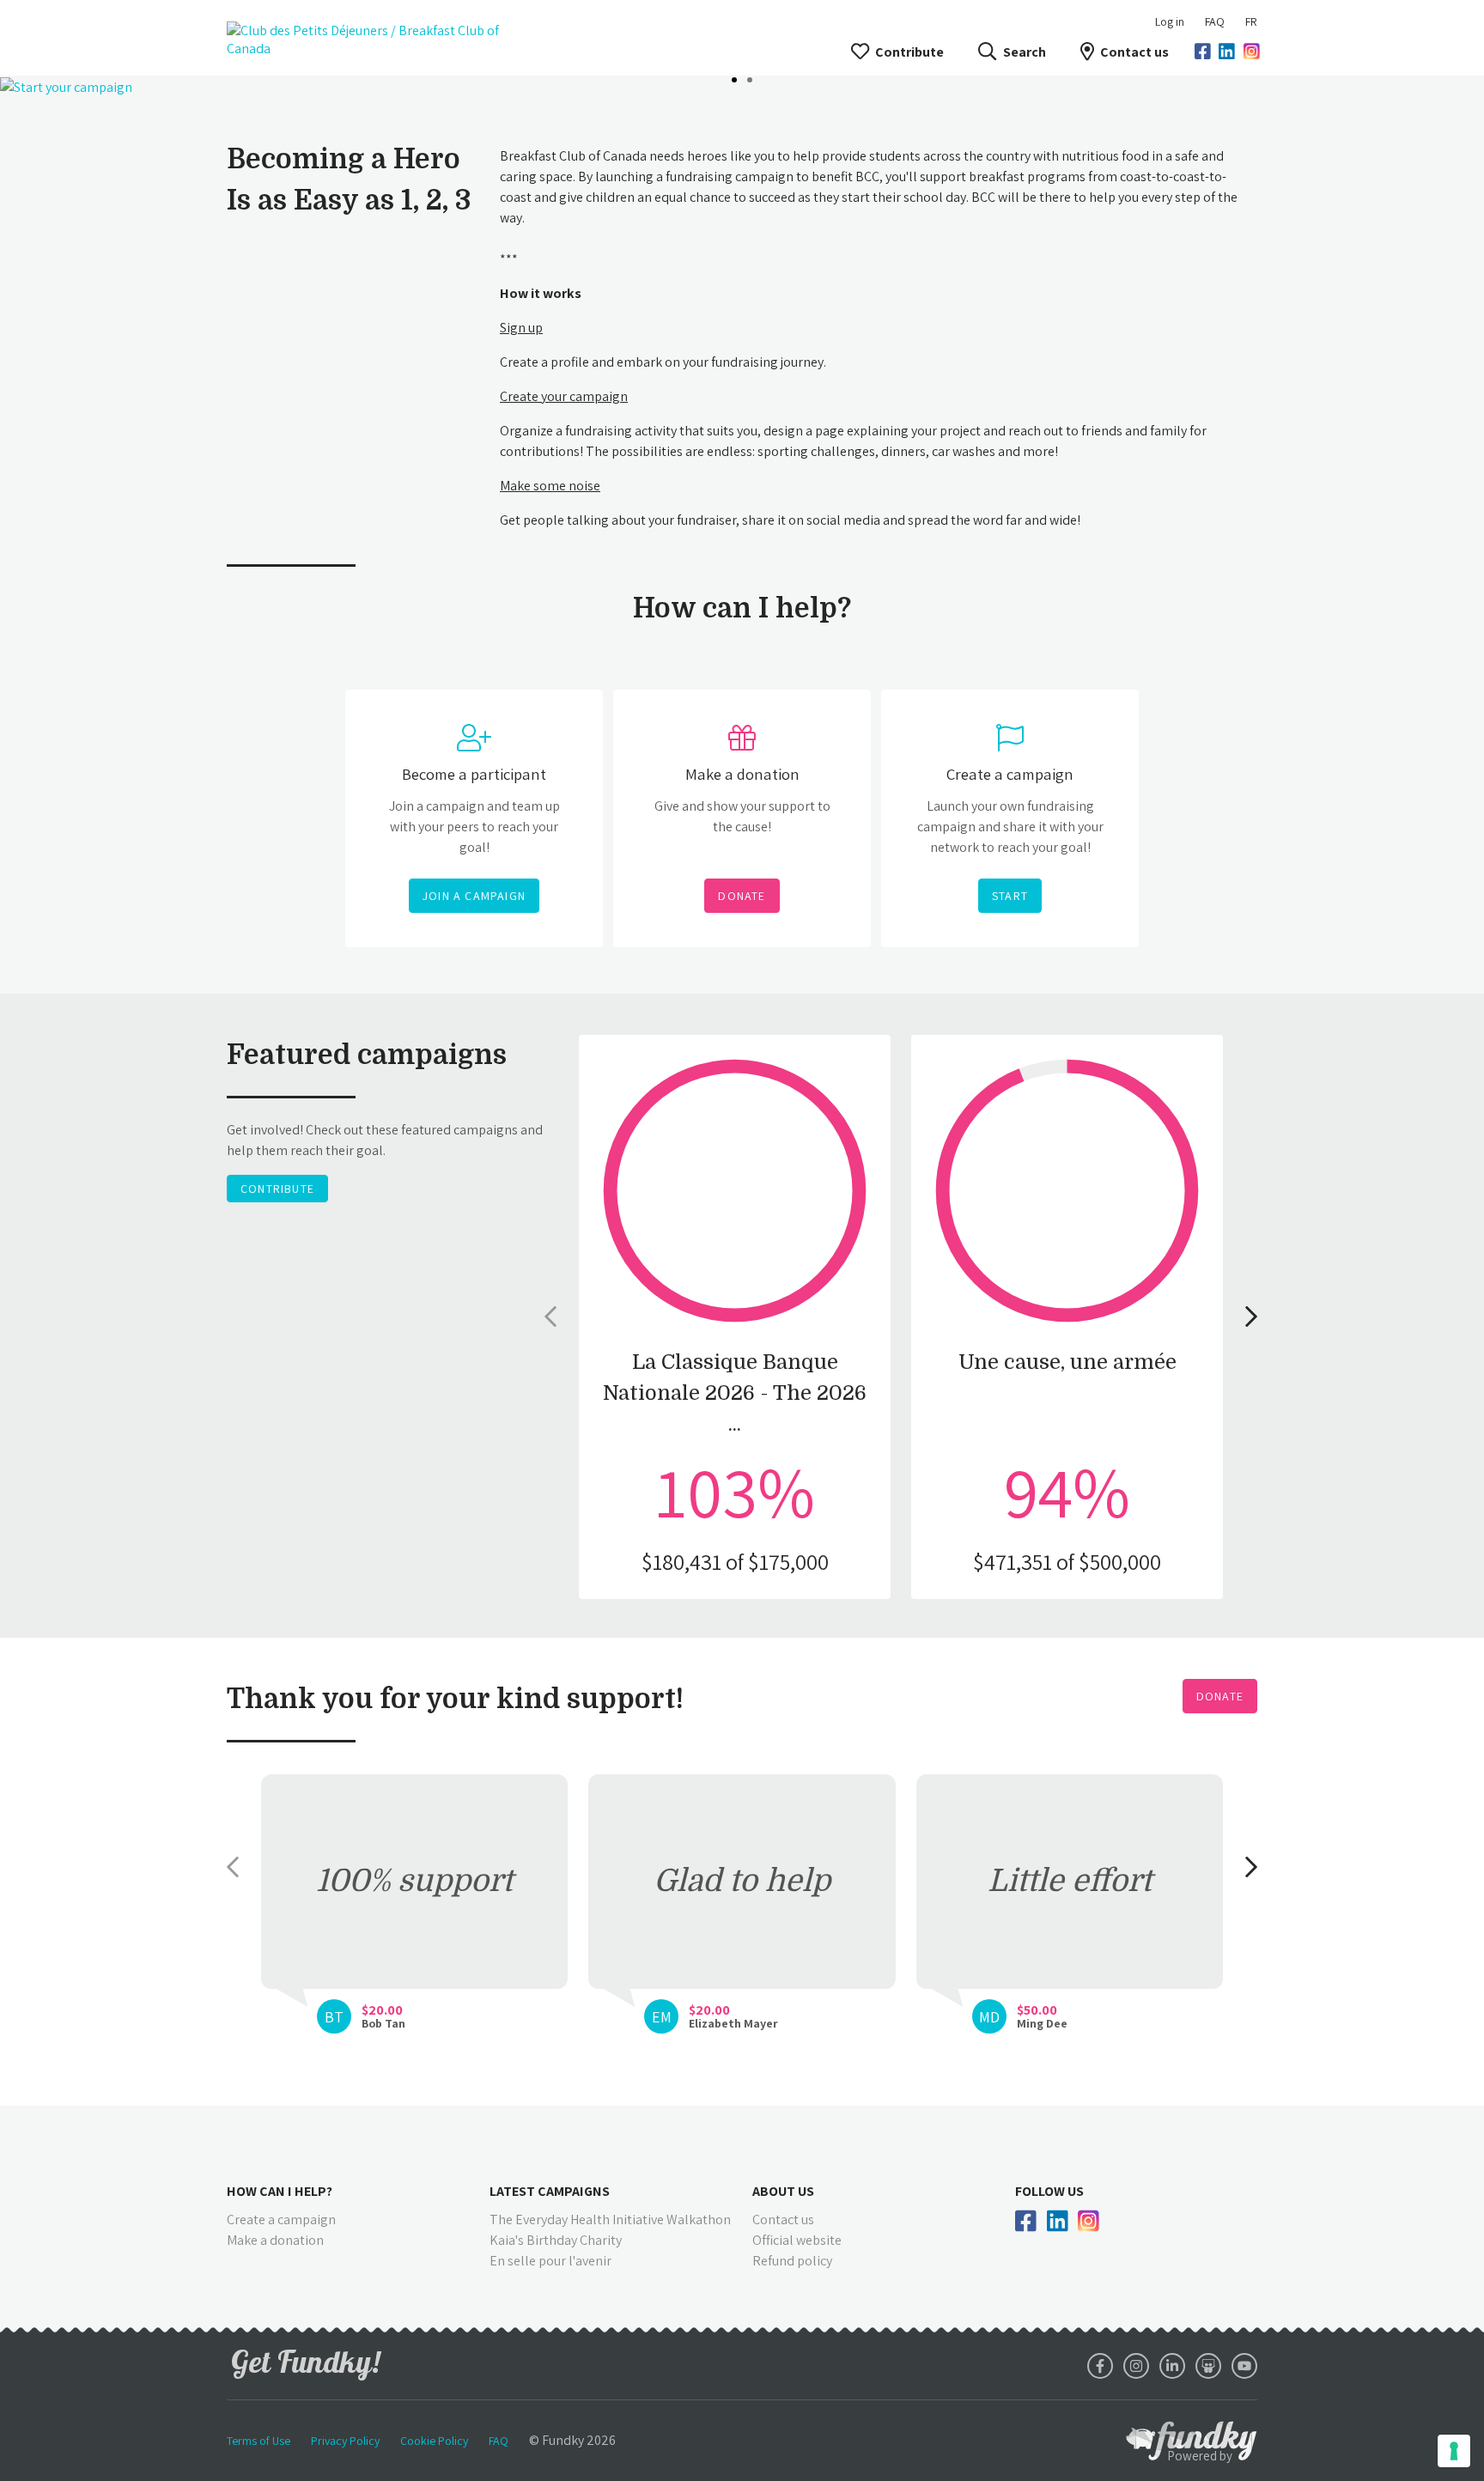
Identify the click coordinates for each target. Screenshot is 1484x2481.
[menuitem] (1215, 21)
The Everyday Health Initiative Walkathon (610, 2220)
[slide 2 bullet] (750, 78)
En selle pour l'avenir (550, 2261)
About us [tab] (783, 2191)
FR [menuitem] (1251, 21)
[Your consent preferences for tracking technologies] (1454, 2451)
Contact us (1134, 52)
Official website (797, 2240)
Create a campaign (281, 2220)
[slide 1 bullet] (734, 78)
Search (1024, 52)
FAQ (1215, 21)
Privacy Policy (345, 2441)
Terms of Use (258, 2441)
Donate (1220, 1696)
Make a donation (275, 2240)
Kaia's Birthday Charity (556, 2240)
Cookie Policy (434, 2441)
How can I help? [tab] (280, 2191)
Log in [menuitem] (1170, 21)
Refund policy (792, 2261)
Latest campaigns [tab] (550, 2191)
